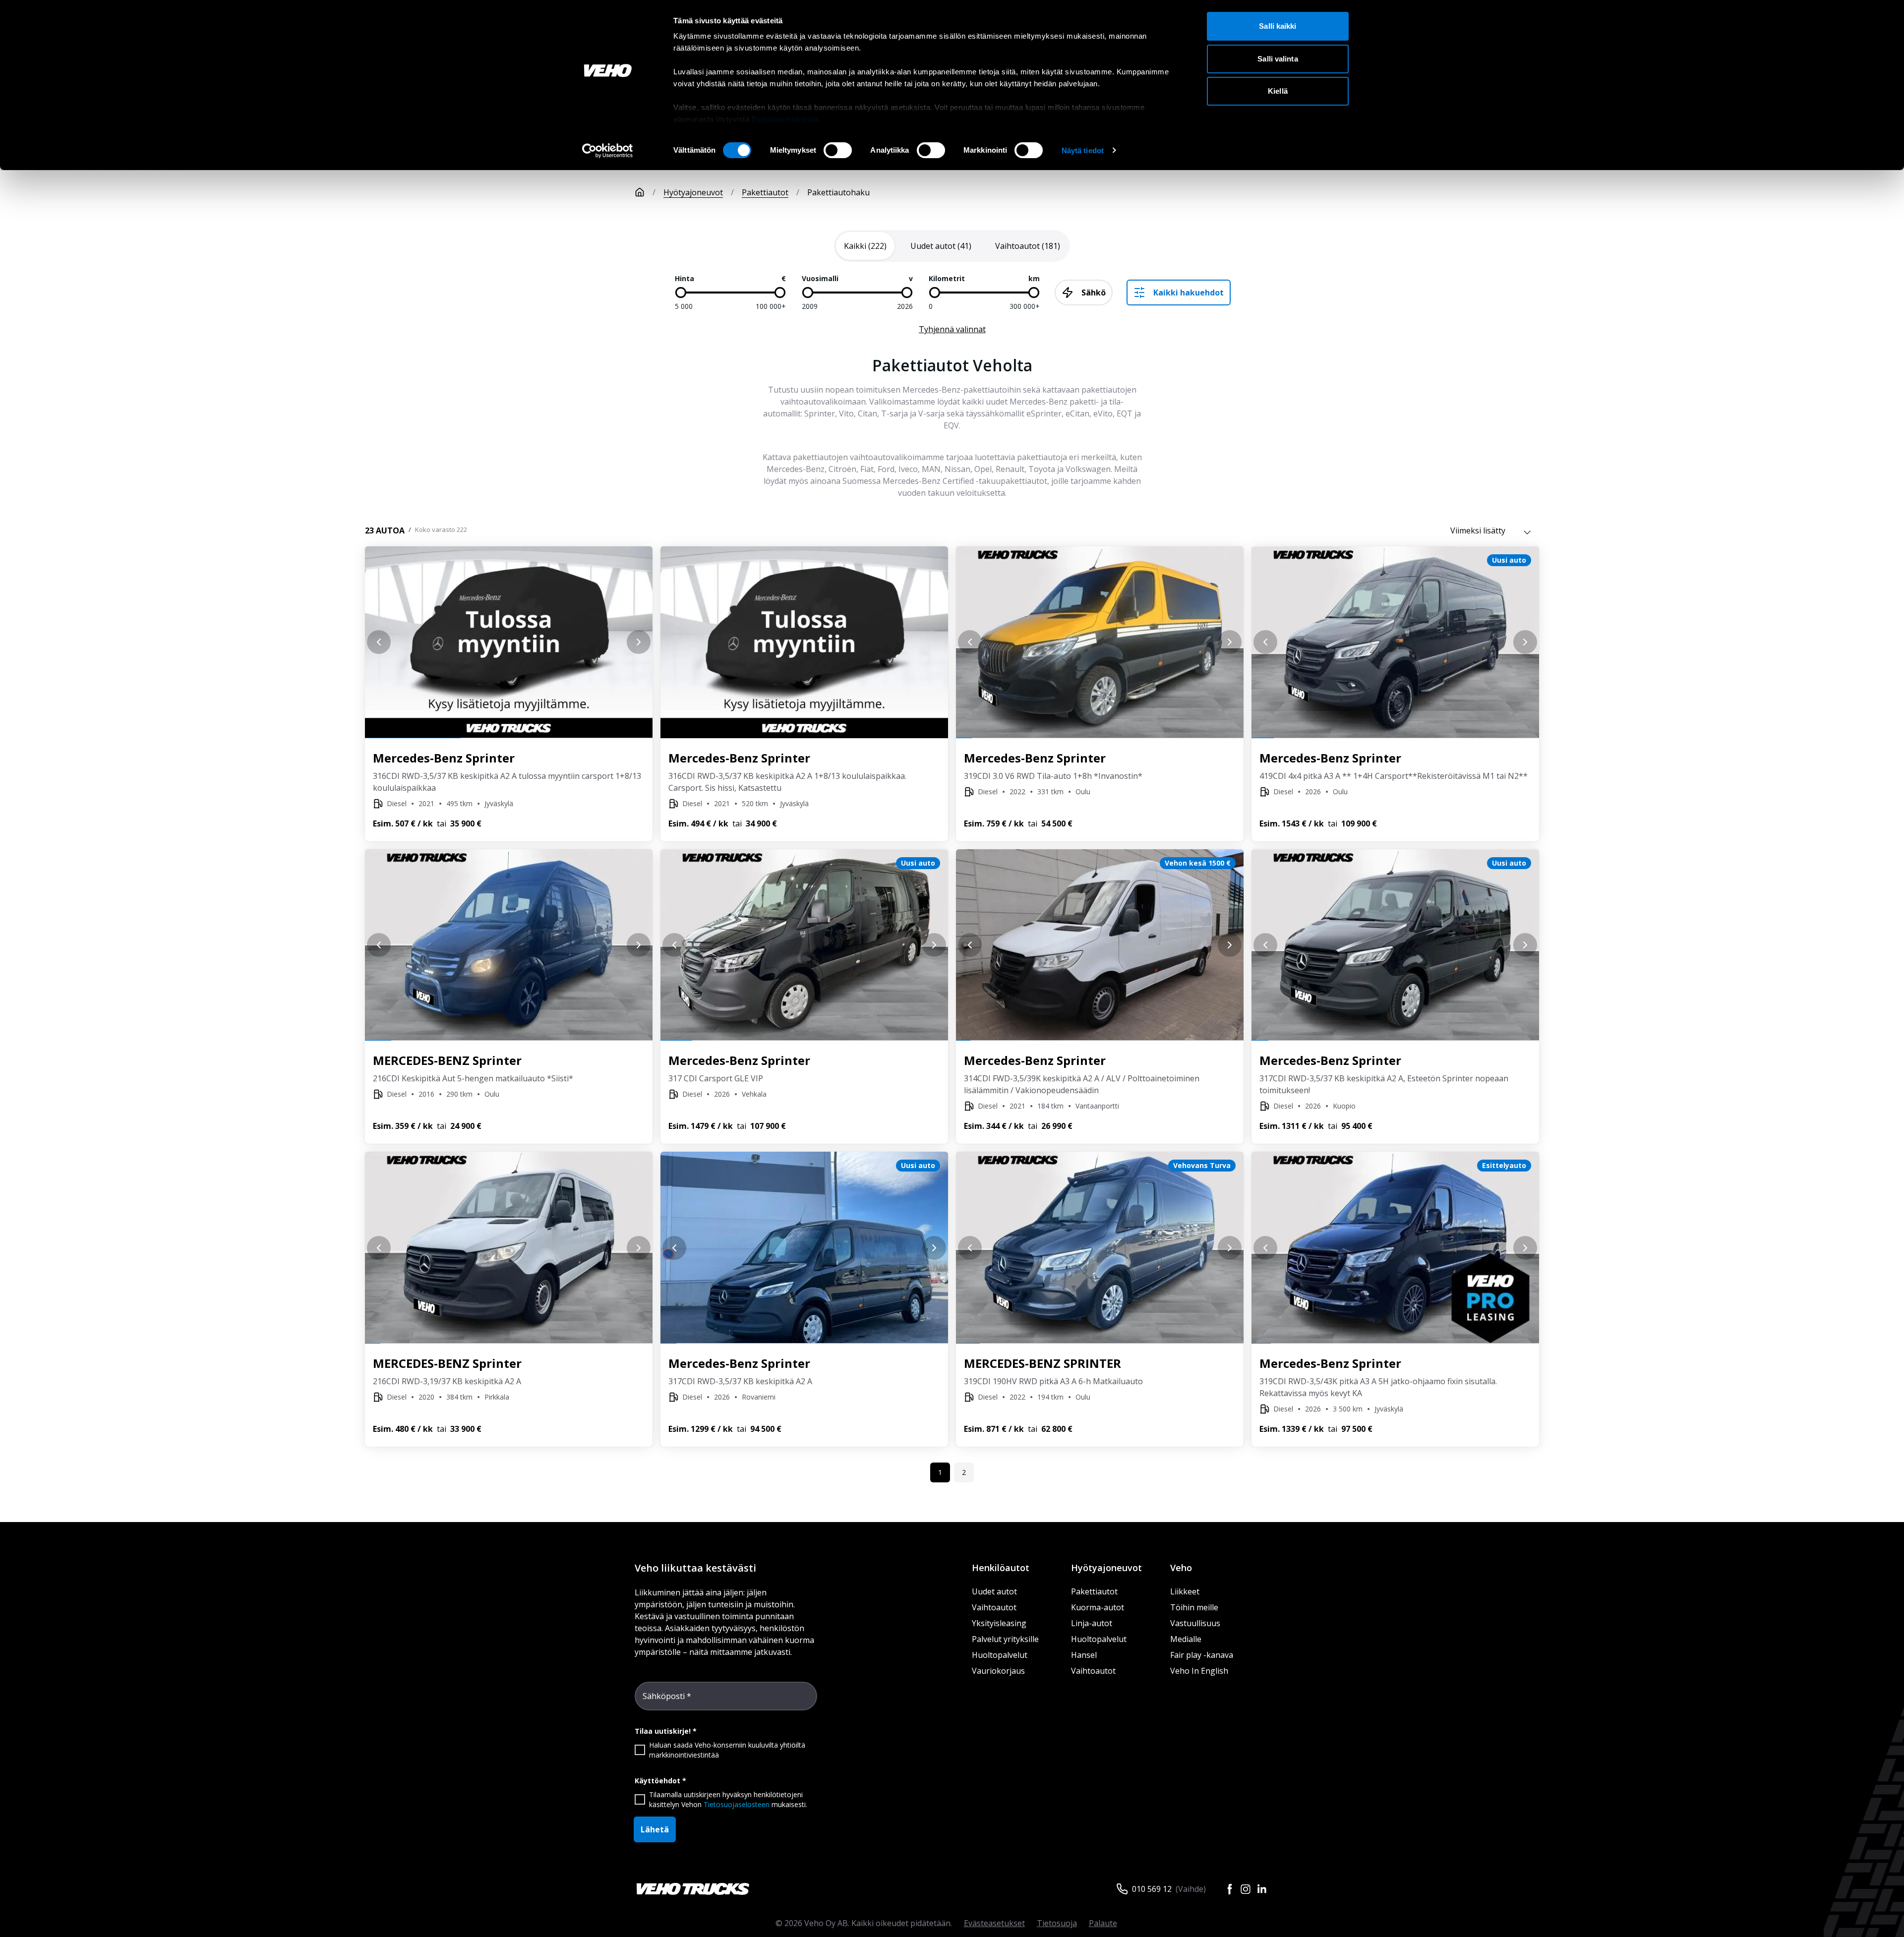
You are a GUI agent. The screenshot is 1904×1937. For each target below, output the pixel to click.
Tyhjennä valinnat (952, 329)
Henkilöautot (1001, 1568)
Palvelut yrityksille (1005, 1639)
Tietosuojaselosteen (737, 1804)
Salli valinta (1278, 59)
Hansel (1084, 1655)
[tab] (865, 246)
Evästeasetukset (994, 1923)
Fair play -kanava (1202, 1655)
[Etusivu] (640, 192)
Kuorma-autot (1098, 1607)
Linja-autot (1092, 1623)
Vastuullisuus (1195, 1623)
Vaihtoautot (994, 1607)
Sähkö (1094, 293)
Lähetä (655, 1829)
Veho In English (1199, 1671)
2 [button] (964, 1472)
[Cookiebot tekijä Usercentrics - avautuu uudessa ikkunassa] (608, 151)
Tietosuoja (1057, 1923)
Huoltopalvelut (1000, 1655)
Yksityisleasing (999, 1623)
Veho (1181, 1568)
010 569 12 (1152, 1889)
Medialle (1186, 1639)
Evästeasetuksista (785, 119)
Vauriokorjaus (998, 1671)
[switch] (838, 150)
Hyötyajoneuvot (693, 192)
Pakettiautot (765, 192)
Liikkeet (1185, 1591)
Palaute (1103, 1923)
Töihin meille (1194, 1607)
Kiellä (1278, 91)
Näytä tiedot (1083, 150)
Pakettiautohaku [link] (838, 192)
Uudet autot (994, 1591)
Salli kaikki (1278, 26)
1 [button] (940, 1472)
